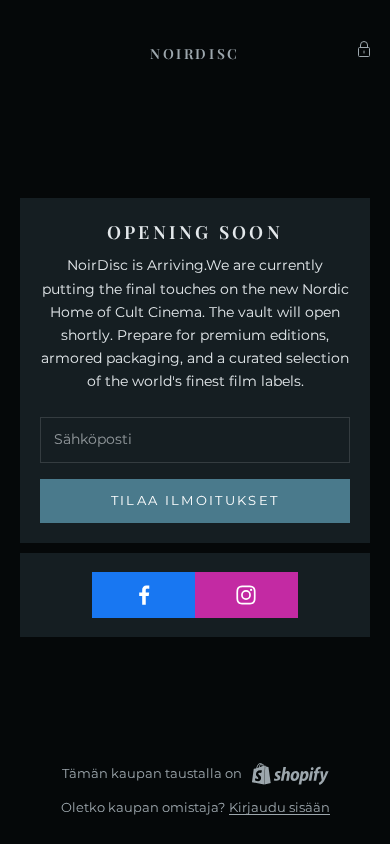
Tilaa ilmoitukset (195, 500)
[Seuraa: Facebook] (144, 595)
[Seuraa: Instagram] (247, 595)
